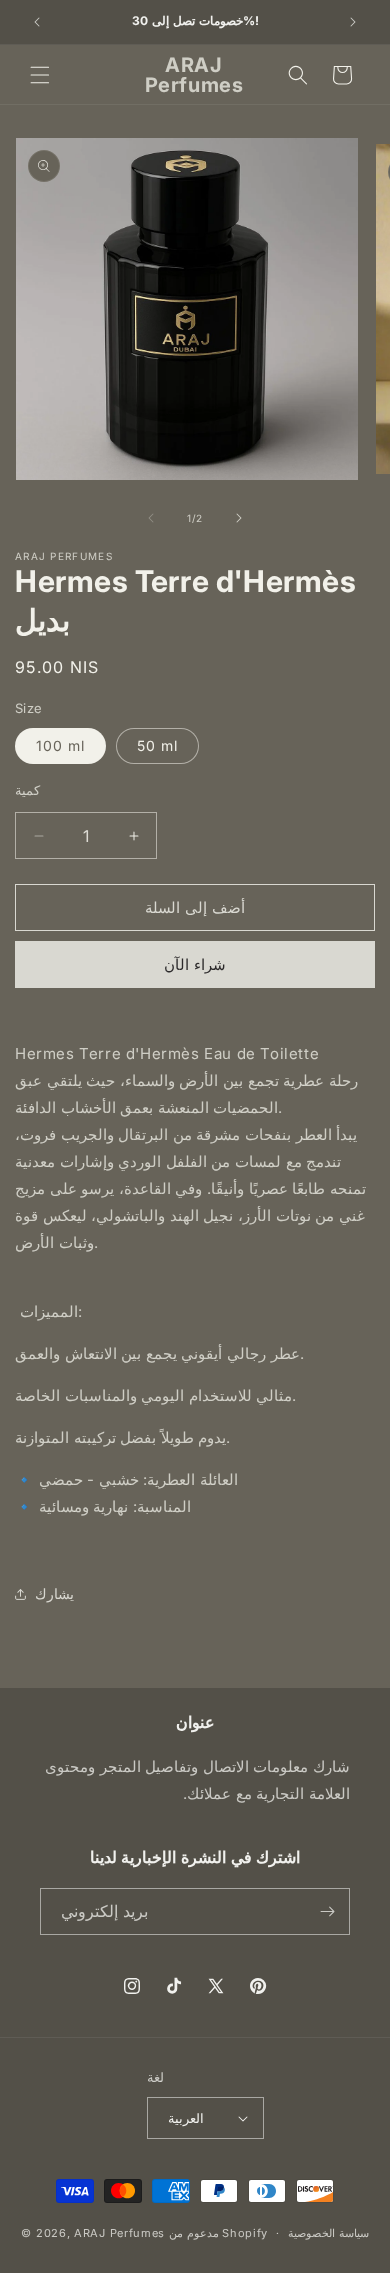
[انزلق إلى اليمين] (239, 518)
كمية (27, 790)
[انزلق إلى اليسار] (151, 518)
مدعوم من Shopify (218, 2233)
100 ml (60, 745)
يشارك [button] (54, 1593)
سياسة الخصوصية (328, 2233)
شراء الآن (195, 964)
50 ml (157, 745)
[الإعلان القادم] (353, 22)
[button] (40, 75)
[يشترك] (327, 1911)
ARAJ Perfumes (119, 2233)
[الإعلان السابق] (37, 22)
